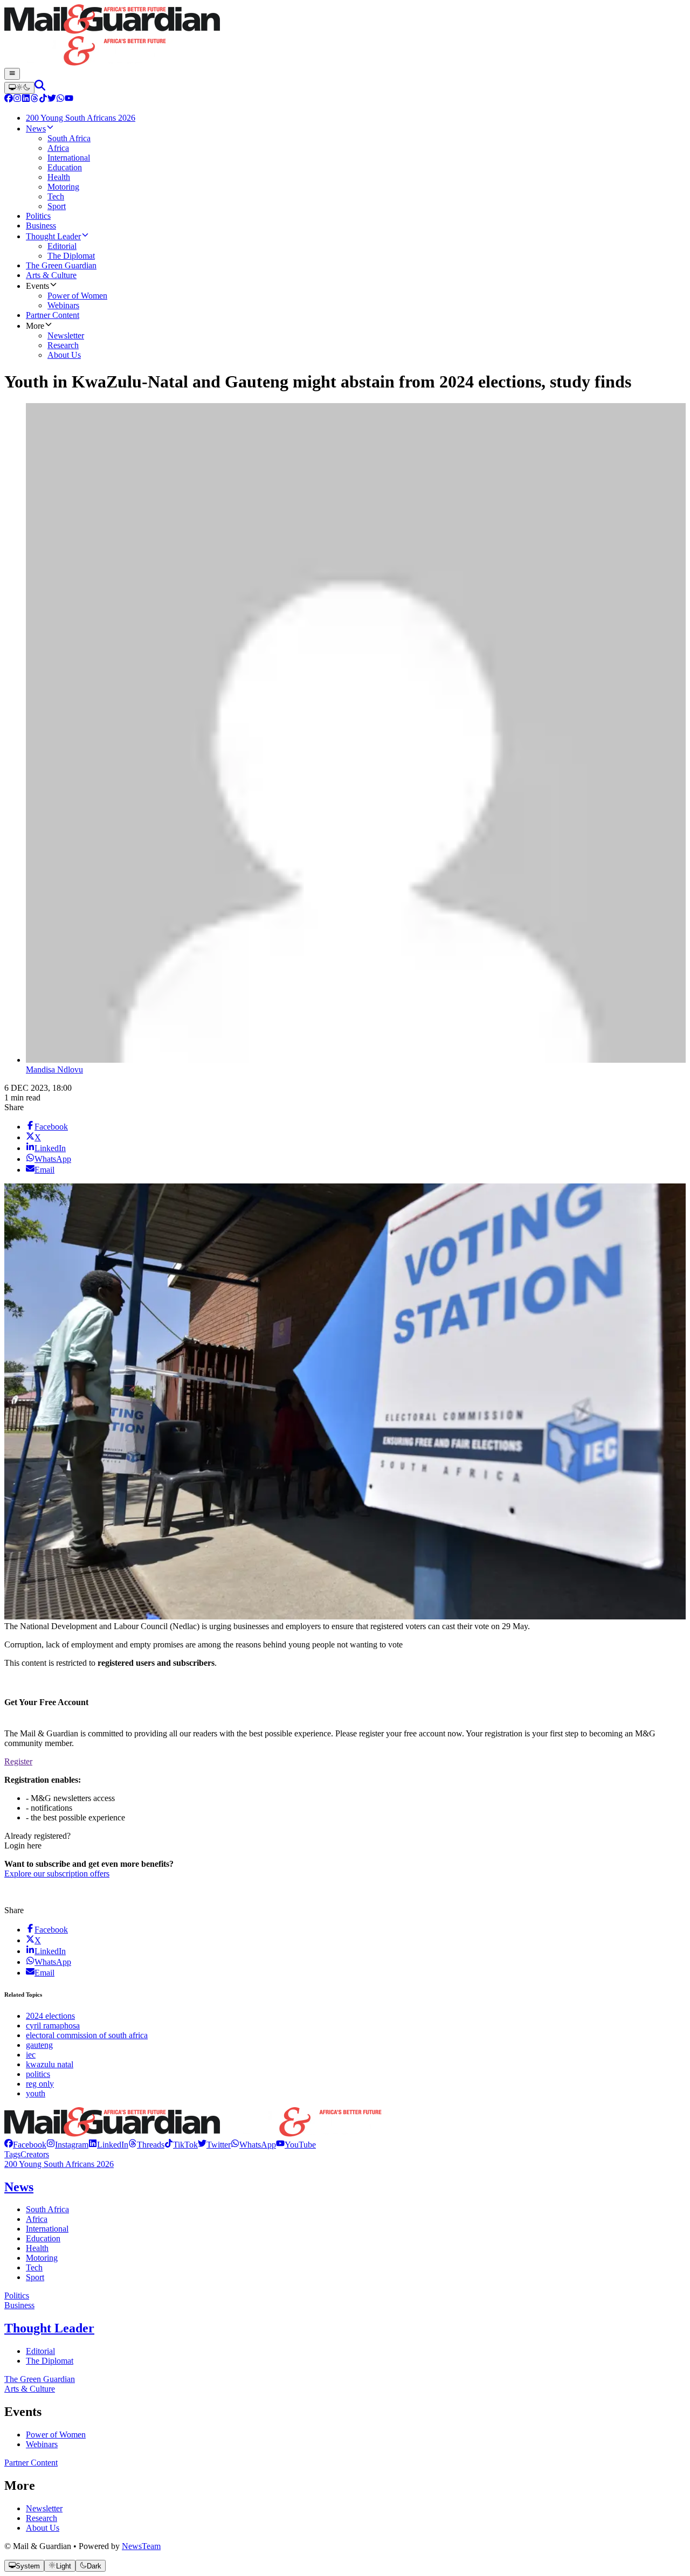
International (47, 2229)
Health (37, 2248)
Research (42, 2518)
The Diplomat (50, 2361)
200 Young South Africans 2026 (59, 2164)
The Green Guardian (40, 2379)
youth (36, 2093)
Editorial (40, 2351)
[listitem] (25, 2145)
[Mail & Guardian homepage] (345, 36)
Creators (35, 2154)
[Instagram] (17, 99)
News (19, 2187)
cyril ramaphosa (53, 2026)
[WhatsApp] (60, 99)
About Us (43, 2528)
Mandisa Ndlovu (54, 1069)
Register (18, 1761)
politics (38, 2074)
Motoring (42, 2258)
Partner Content (31, 2463)
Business (19, 2305)
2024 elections (50, 2016)
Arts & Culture (30, 2389)
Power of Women (56, 2435)
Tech (34, 2267)
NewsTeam (141, 2546)
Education (43, 2238)
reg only (40, 2084)
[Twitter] (52, 99)
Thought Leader (49, 2328)
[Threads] (34, 99)
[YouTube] (69, 99)
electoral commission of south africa (87, 2035)
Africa (37, 2219)
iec (31, 2055)
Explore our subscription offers (57, 1874)
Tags (12, 2154)
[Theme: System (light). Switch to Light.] (19, 88)
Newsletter (44, 2508)
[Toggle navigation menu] (12, 74)
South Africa (47, 2209)
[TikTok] (43, 99)
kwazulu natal (50, 2064)
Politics (17, 2295)
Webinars (42, 2444)
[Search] (40, 88)
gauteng (39, 2045)
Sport (35, 2277)
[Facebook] (9, 99)
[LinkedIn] (26, 99)
